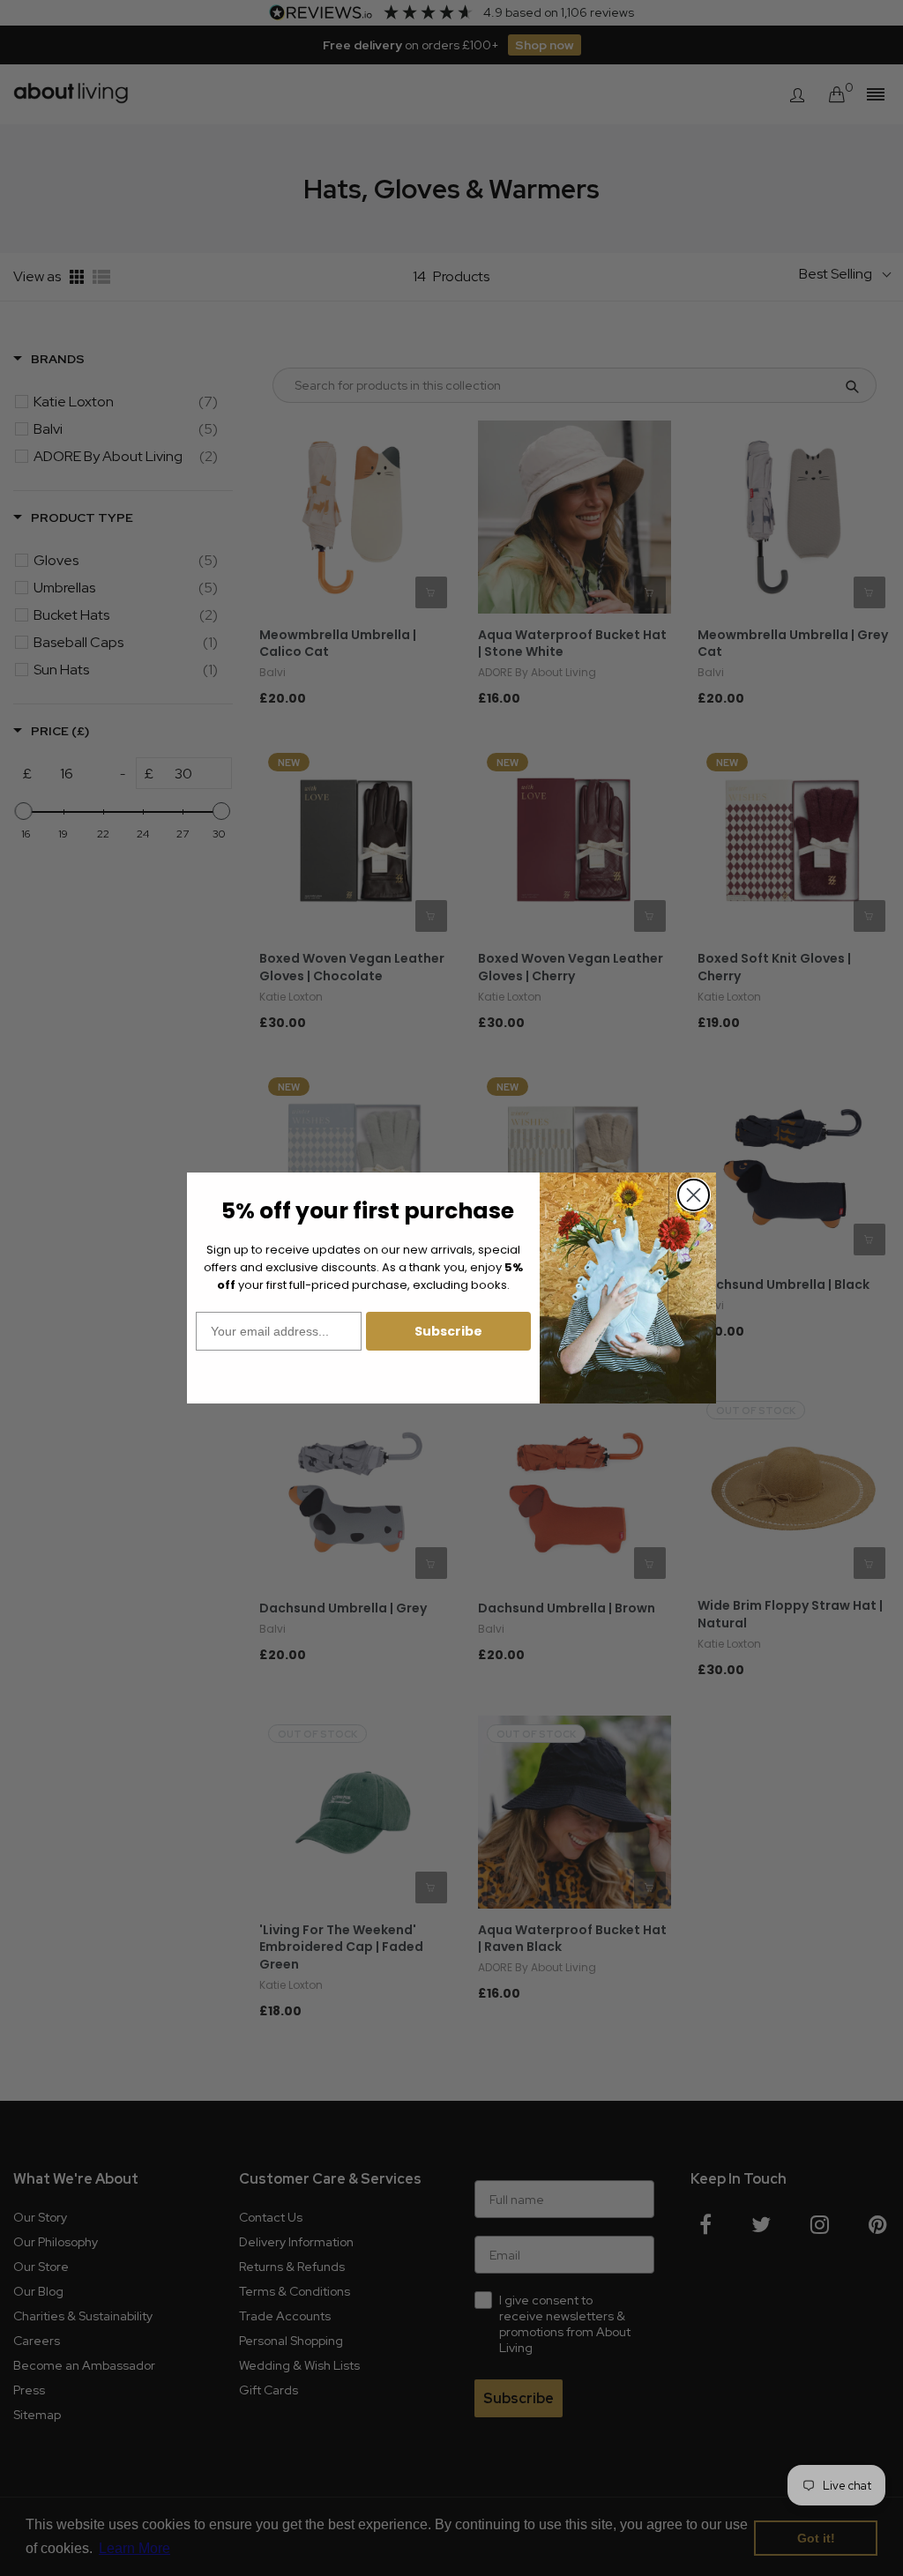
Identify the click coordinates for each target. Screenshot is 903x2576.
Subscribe (448, 1331)
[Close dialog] (694, 1195)
